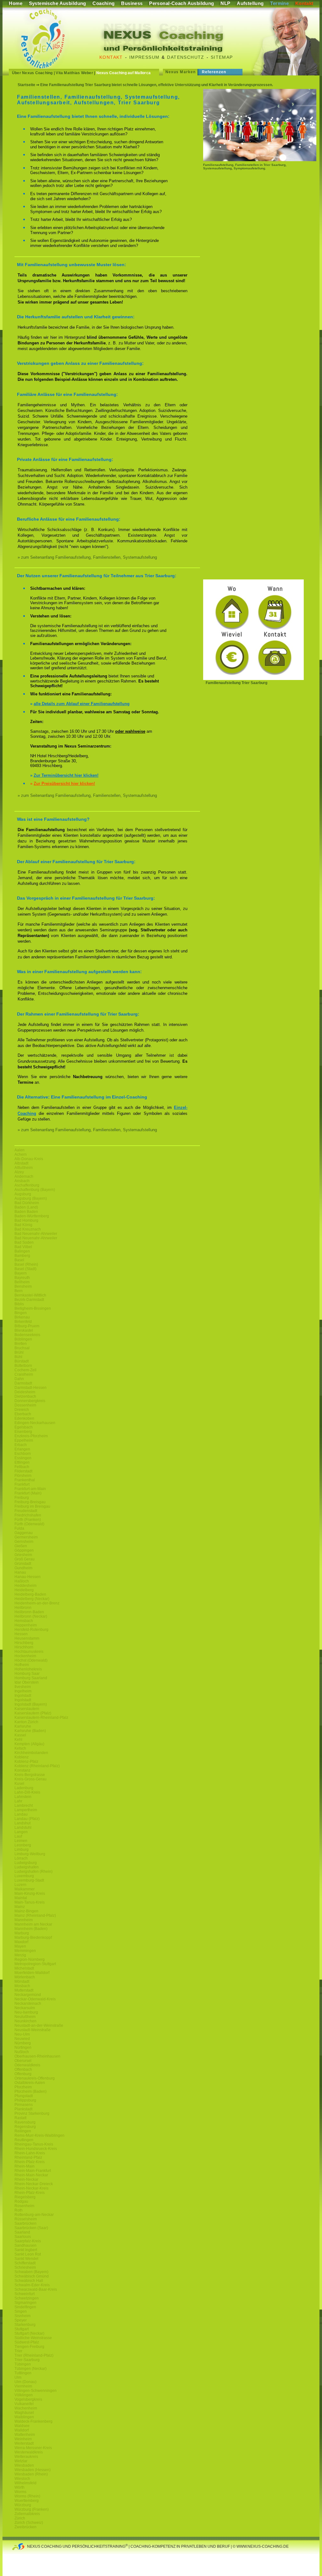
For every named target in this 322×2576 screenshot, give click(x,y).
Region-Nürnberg (30, 1959)
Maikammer (25, 1889)
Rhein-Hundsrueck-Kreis (36, 2149)
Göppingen (24, 1550)
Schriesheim (25, 2267)
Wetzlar (21, 2461)
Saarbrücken (25, 2223)
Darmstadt (23, 1383)
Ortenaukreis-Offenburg (35, 2078)
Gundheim (23, 1568)
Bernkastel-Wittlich (30, 1295)
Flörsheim (23, 1476)
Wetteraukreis (26, 2457)
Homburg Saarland (31, 1678)
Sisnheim (22, 2316)
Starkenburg (25, 2325)
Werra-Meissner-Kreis (33, 2448)
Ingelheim (23, 1691)
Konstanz (22, 1770)
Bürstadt (22, 1361)
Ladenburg (24, 1788)
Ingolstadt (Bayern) (31, 1704)
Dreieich (22, 1410)
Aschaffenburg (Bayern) (35, 1190)
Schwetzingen (27, 2298)
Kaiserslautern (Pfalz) (33, 1713)
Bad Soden (24, 1242)
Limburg (22, 1850)
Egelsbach (24, 1427)
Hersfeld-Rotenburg (31, 1630)
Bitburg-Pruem (27, 1326)
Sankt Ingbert (26, 2250)
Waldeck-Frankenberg (33, 2421)
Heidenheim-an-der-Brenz (37, 1603)
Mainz (20, 1907)
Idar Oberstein (27, 1682)
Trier (18, 2351)
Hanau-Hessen (28, 1577)
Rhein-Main (25, 2166)
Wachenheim (26, 2408)
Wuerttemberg (27, 2501)
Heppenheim (26, 1625)
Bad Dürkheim (27, 1203)
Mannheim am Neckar (33, 1924)
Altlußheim (24, 1168)
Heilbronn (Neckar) (31, 1616)
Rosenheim (24, 2206)
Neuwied (22, 2039)
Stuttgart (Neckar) (29, 2333)
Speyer (21, 2320)
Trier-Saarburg (27, 2360)
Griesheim (23, 1555)
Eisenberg (23, 1432)
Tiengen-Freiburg (29, 2347)
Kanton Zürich (26, 1722)
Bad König (23, 1225)
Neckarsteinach (28, 2003)
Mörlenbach (25, 1977)
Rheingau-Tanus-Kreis (34, 2144)
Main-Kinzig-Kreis (30, 1894)
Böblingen (23, 1339)
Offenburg (23, 2074)
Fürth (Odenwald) (29, 1524)
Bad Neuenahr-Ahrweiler (36, 1234)
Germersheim (26, 1537)
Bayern (21, 1273)
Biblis (19, 1304)
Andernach (24, 1176)
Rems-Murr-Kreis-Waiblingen (39, 2135)
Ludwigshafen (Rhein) (33, 1872)
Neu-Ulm (22, 2034)
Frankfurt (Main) (28, 1493)
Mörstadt (22, 1981)
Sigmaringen (25, 2303)
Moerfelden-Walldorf (32, 1973)
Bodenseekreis (27, 1335)
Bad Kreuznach (28, 1229)
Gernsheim (24, 1542)
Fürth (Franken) (28, 1520)
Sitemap (222, 57)
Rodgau (21, 2201)
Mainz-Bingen (26, 1911)
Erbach (21, 1445)
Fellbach (22, 1467)
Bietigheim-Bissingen (33, 1308)
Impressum (144, 57)
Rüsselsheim (26, 2219)
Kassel (20, 1735)
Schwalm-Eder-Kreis (32, 2285)
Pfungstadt (24, 2096)
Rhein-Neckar (26, 2179)
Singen (21, 2311)
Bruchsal (22, 1348)
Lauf (18, 1836)
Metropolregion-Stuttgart (35, 1964)
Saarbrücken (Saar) (31, 2228)
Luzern (20, 1885)
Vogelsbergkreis (28, 2399)
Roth (19, 2210)
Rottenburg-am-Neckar (34, 2215)
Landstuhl (23, 1828)
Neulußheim (25, 2017)
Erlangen (22, 1449)
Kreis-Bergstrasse (30, 1775)
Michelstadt (24, 1968)
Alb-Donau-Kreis (29, 1159)
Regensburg (25, 2127)
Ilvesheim (23, 1687)
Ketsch (20, 1748)
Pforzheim (23, 2087)
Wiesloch (22, 2479)
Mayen (20, 1946)
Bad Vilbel (23, 1247)
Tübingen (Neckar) (31, 2369)
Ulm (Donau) (25, 2382)
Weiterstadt (24, 2443)
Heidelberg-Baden (30, 1594)
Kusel (19, 1784)
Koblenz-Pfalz (26, 1762)
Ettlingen (22, 1462)
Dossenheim (25, 1405)
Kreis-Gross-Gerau (31, 1779)
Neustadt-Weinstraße (33, 2030)
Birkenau (22, 1317)
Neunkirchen (25, 2021)
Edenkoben (24, 1418)
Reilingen (23, 2131)
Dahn (19, 1379)
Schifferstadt (25, 2263)
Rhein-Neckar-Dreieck (34, 2184)
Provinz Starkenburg (32, 2113)
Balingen (22, 1251)
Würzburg (23, 2505)
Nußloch (22, 2052)
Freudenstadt (26, 1511)
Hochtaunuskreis (29, 1652)
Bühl (18, 1357)
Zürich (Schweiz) (29, 2523)
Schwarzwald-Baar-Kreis (36, 2289)
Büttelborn (23, 1366)
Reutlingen (24, 2140)
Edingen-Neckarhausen (35, 1423)
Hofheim (22, 1665)
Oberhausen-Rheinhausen (37, 2056)
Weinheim (23, 2439)
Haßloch (22, 1581)
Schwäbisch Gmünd (32, 2276)
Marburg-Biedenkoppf (33, 1937)
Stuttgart (22, 2329)
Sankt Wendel (26, 2259)
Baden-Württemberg (32, 1216)
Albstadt (21, 1163)
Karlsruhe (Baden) (30, 1731)
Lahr (18, 1801)
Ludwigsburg (26, 1863)
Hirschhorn (24, 1647)
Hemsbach (24, 1621)
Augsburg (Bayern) (31, 1198)
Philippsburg (25, 2100)
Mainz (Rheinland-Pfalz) (35, 1916)
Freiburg (22, 1498)
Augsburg (23, 1194)
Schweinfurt (25, 2294)
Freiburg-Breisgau (30, 1502)
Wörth (19, 2487)
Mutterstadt (24, 1990)
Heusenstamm (27, 1638)
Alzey (19, 1172)
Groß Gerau (25, 1559)
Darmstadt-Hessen (31, 1388)
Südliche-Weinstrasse (33, 2338)
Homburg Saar (27, 1674)
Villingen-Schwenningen (36, 2391)
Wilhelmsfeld (25, 2483)
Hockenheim (25, 1656)
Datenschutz (186, 57)
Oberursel (23, 2061)
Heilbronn (23, 1608)
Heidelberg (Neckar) (32, 1599)
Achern (21, 1154)
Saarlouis (23, 2237)
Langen (21, 1832)
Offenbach (23, 2069)
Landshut (22, 1823)
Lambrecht (24, 1806)
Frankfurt (22, 1484)
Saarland (22, 2232)
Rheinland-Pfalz (28, 2157)
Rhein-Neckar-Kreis (31, 2188)
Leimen (21, 1841)
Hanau (20, 1572)
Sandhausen (25, 2245)
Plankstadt (23, 2109)
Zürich (20, 2518)
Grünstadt (23, 1564)
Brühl (19, 1352)
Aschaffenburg (27, 1185)
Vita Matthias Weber (74, 73)
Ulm (18, 2377)
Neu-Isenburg (26, 2012)
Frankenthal (25, 1480)
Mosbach (22, 1986)
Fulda (19, 1528)
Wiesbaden (24, 2465)
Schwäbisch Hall (29, 2281)
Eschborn (23, 1454)
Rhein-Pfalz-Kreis (30, 2162)
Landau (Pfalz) (27, 1819)
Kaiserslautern (27, 1709)
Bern (19, 1291)
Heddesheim (25, 1586)
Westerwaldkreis (29, 2452)
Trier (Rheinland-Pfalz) (34, 2355)
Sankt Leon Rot (28, 2254)
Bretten (21, 1344)
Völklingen (24, 2395)
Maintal (21, 1898)
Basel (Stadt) (25, 1269)
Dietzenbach (25, 1396)
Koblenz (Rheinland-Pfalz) (37, 1766)
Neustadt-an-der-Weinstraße (39, 2025)
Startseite (26, 85)
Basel (19, 1260)
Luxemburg (24, 1876)
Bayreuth (22, 1278)
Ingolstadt (23, 1696)
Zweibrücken (25, 2527)
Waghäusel (24, 2413)
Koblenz (22, 1757)
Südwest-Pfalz (27, 2342)
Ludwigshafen (27, 1867)
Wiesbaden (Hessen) (33, 2470)
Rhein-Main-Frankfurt (33, 2171)
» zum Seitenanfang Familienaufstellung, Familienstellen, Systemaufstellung (87, 557)
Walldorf (22, 2430)
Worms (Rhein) (27, 2496)
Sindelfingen (25, 2307)
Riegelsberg (25, 2197)
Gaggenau (24, 1533)
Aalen (19, 1150)
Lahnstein (23, 1797)
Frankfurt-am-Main (30, 1489)
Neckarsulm (25, 2008)
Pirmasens (24, 2105)
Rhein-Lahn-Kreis (30, 2153)
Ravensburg (25, 2122)
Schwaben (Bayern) (31, 2272)
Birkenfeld (23, 1322)
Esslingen (23, 1458)
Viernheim (23, 2386)
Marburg (22, 1933)
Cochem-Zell (25, 1370)
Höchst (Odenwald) (31, 1660)
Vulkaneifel (24, 2404)
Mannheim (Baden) (31, 1929)
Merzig (20, 1955)
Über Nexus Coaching (32, 73)
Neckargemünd (28, 1995)
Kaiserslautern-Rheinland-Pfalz (41, 1718)
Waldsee (22, 2426)
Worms (20, 2492)
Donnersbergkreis (30, 1401)
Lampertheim (26, 1810)
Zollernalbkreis (27, 2514)
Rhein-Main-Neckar (31, 2175)
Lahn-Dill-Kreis (27, 1792)
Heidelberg (24, 1590)
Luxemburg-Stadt (29, 1880)
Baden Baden (26, 1212)
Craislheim (24, 1374)
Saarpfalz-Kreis (28, 2241)
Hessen (21, 1634)
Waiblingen (24, 2417)
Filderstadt (23, 1471)
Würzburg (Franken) (32, 2509)
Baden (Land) (26, 1207)
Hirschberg (24, 1643)
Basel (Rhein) (26, 1264)
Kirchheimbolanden (31, 1753)
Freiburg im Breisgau (32, 1506)
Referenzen (214, 72)
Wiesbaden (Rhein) (31, 2474)
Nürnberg (23, 2043)
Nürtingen (23, 2047)
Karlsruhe (23, 1726)
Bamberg (22, 1256)
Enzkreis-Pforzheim (31, 1436)
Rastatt (20, 2118)
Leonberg (23, 1845)
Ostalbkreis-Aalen (30, 2083)
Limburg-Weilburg (30, 1854)
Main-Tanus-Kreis (30, 1902)
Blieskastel (24, 1330)
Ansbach (22, 1181)
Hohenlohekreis (28, 1669)
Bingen (21, 1313)
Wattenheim (25, 2435)
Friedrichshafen (28, 1515)
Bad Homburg (26, 1220)
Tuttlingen (23, 2373)
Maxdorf (21, 1942)
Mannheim (24, 1920)
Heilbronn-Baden (29, 1612)
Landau (21, 1814)
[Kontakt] (253, 679)
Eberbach (23, 1414)
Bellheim (22, 1282)
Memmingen (25, 1951)
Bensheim (23, 1286)
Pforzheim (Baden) (31, 2091)
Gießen (21, 1546)
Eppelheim (24, 1440)
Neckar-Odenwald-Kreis (35, 1999)
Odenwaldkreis (27, 2065)
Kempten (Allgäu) (29, 1744)
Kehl (18, 1740)
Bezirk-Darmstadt (29, 1300)
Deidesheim (25, 1392)
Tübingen (23, 2364)
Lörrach (21, 1858)
